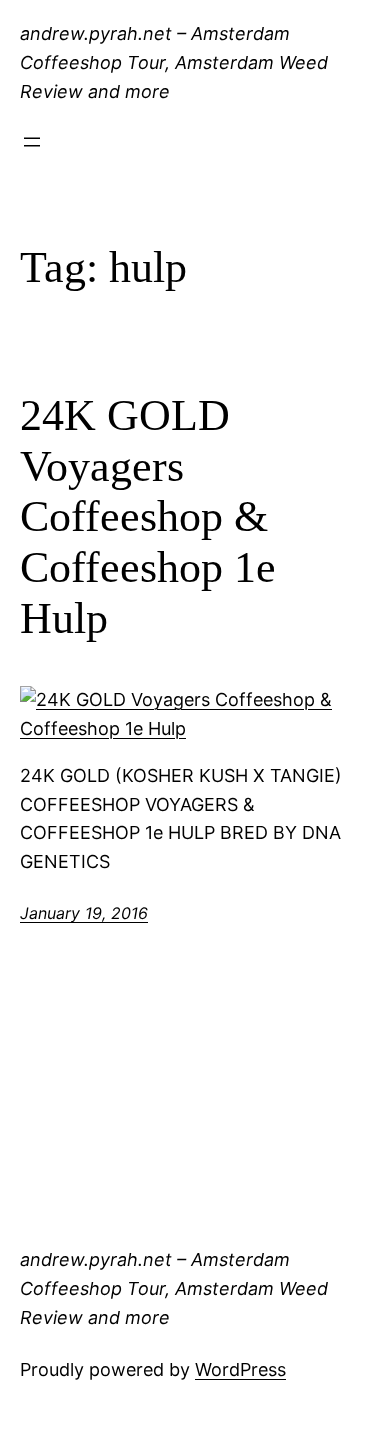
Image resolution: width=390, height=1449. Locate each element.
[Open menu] (32, 142)
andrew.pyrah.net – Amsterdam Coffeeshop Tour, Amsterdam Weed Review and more (174, 62)
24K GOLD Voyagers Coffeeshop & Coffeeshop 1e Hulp (148, 516)
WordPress (240, 1369)
